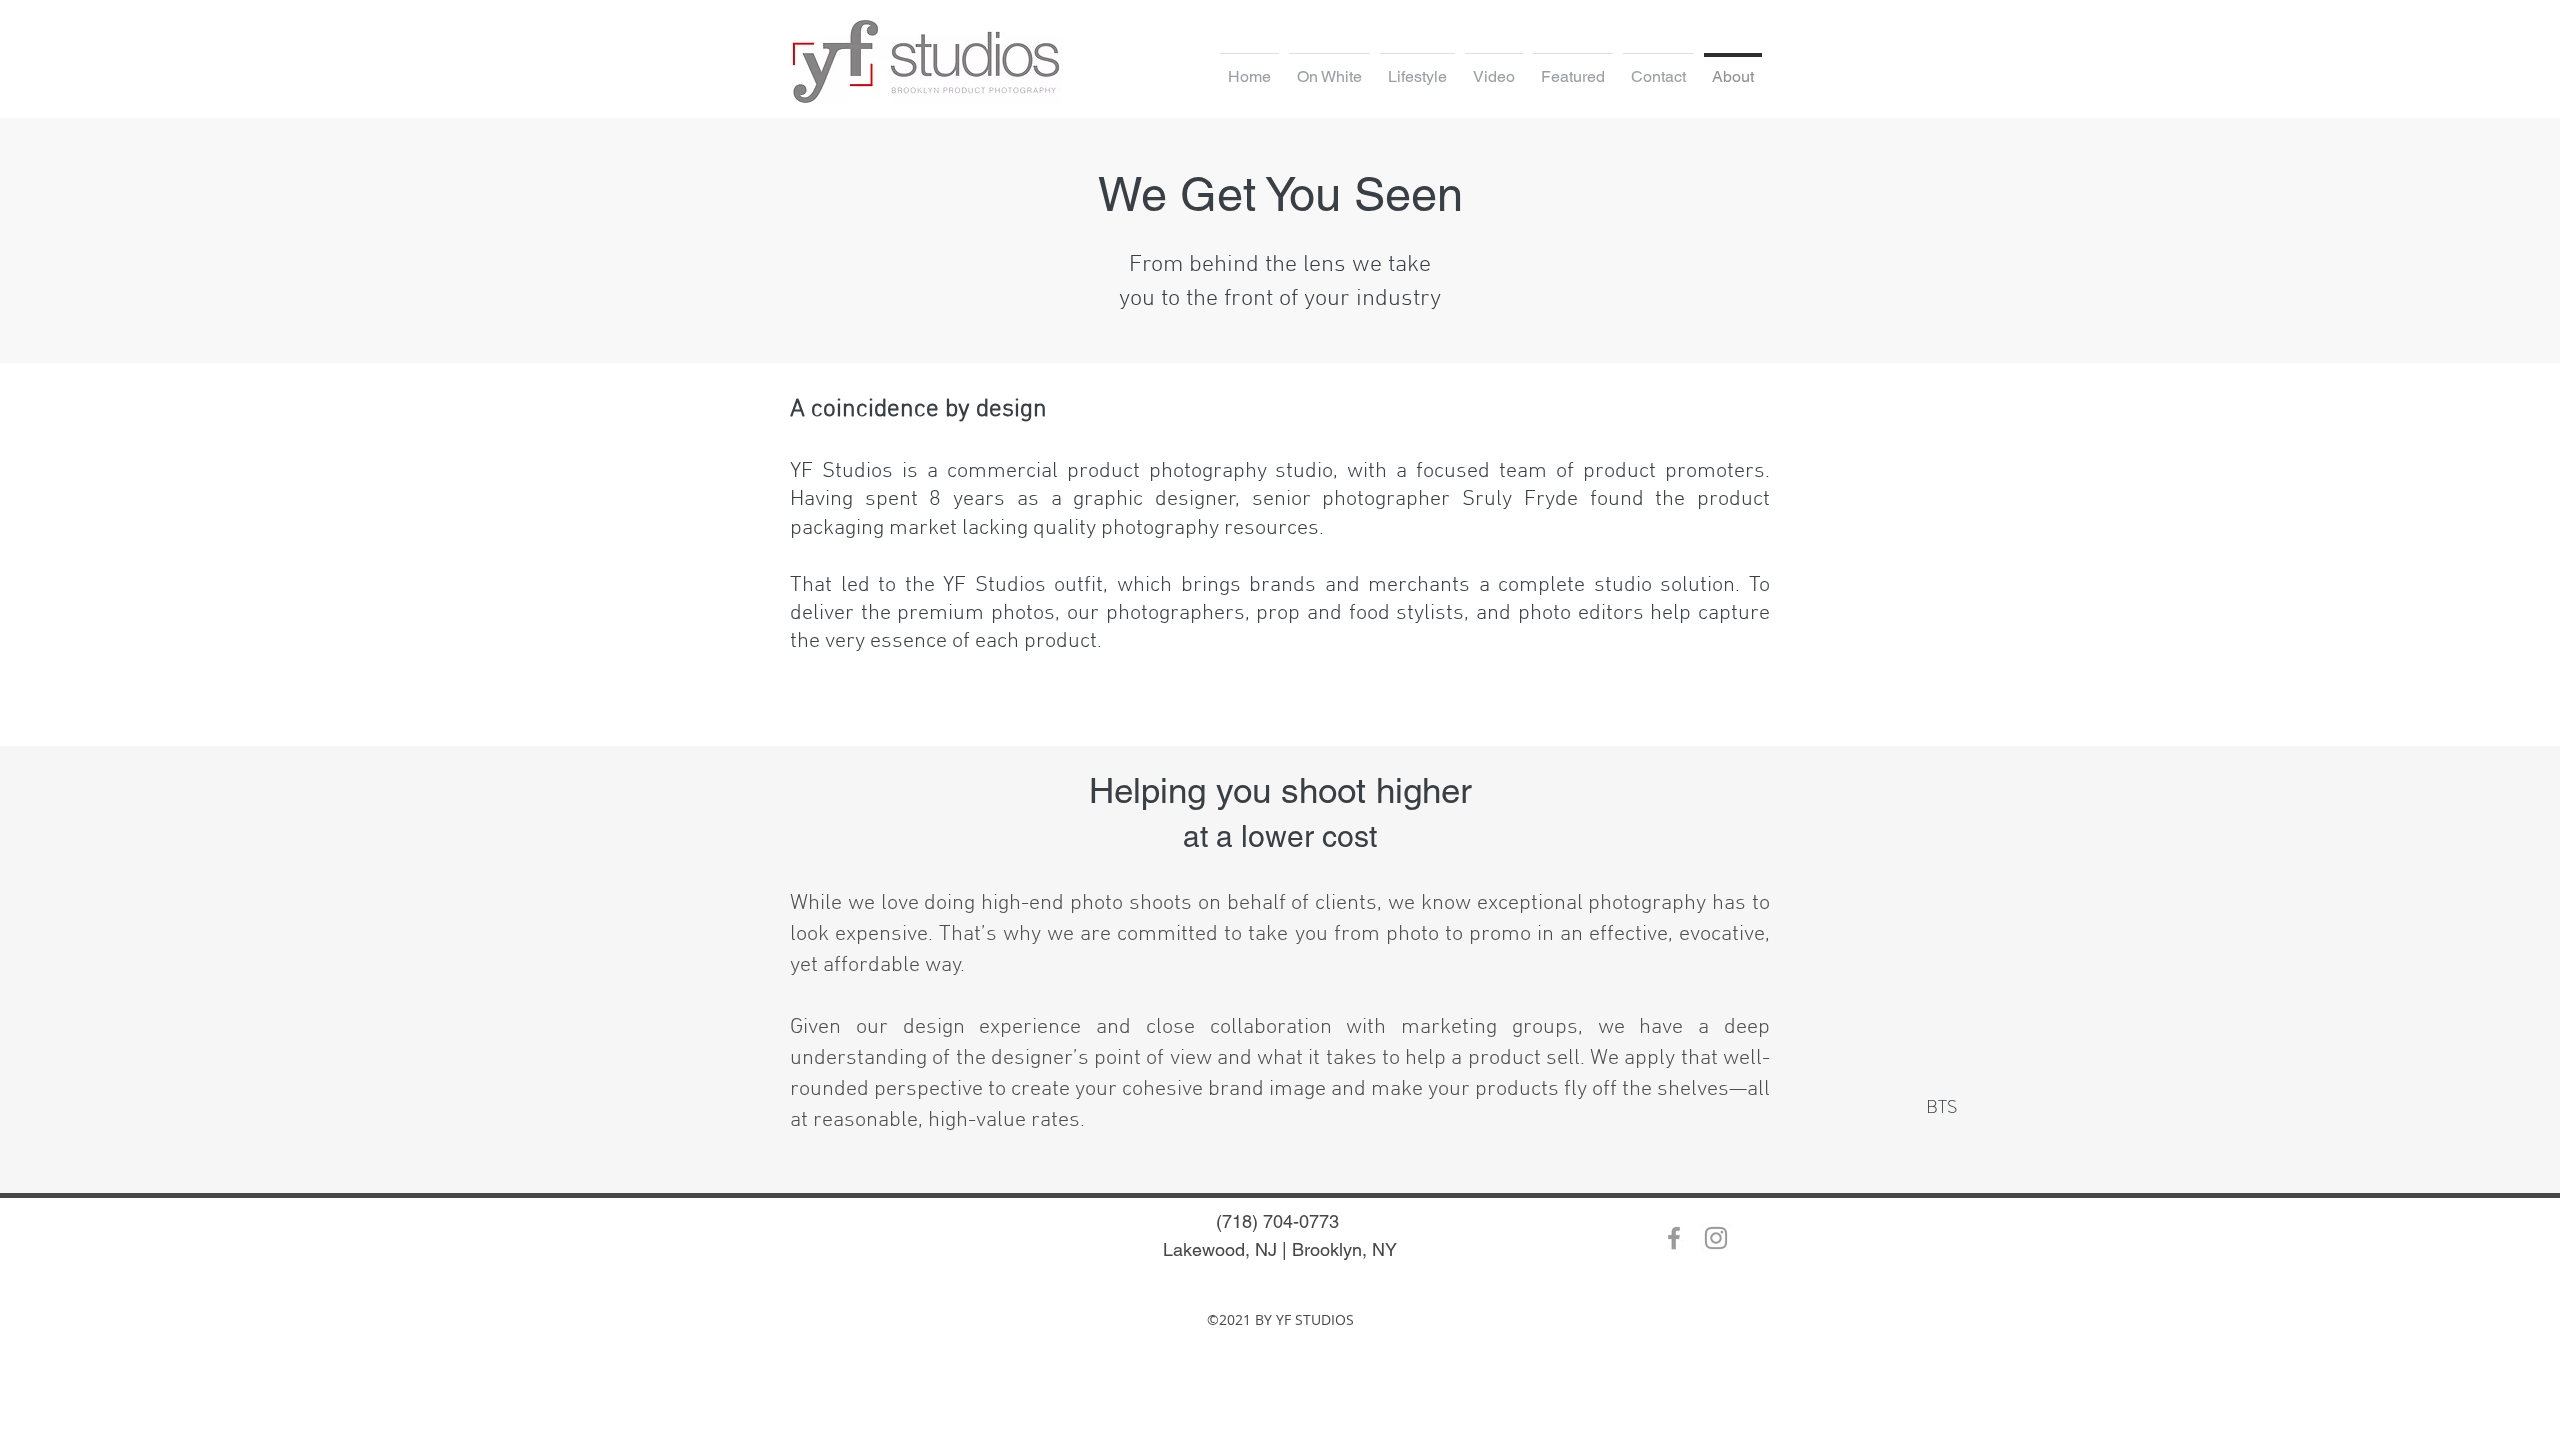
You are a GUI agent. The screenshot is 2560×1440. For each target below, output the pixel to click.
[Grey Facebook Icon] (1674, 1238)
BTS (1941, 1106)
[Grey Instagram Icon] (1716, 1238)
